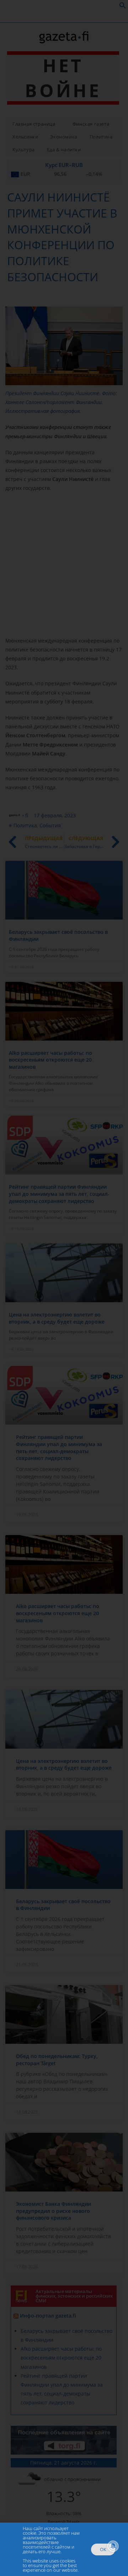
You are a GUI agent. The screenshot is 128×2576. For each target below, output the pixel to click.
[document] (64, 1288)
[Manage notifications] (113, 2546)
